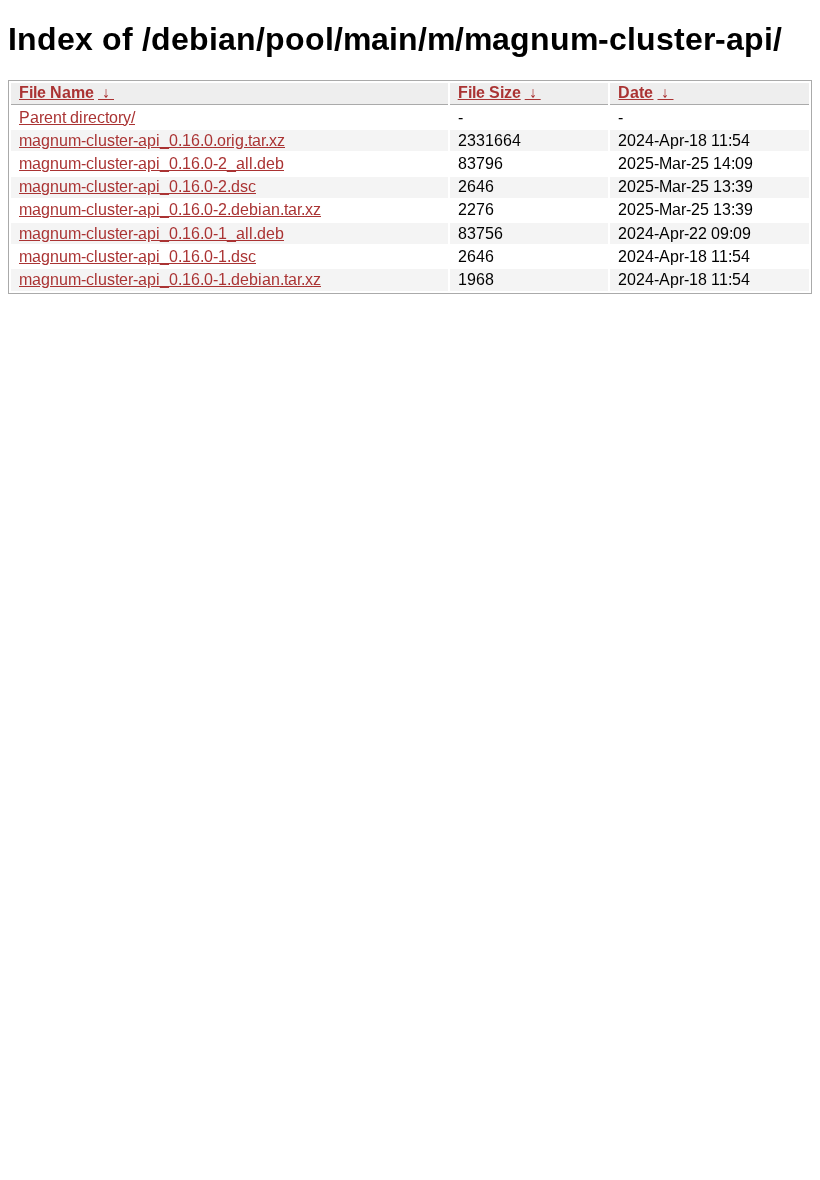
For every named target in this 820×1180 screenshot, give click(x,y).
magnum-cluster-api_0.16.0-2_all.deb (151, 163)
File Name (56, 92)
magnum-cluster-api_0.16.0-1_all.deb (151, 233)
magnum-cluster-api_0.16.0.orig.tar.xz (152, 140)
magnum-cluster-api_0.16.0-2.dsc (137, 186)
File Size (489, 92)
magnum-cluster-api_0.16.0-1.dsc (137, 256)
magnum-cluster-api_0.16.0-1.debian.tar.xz (170, 279)
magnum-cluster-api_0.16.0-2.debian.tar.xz (170, 209)
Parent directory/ (77, 117)
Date (635, 92)
